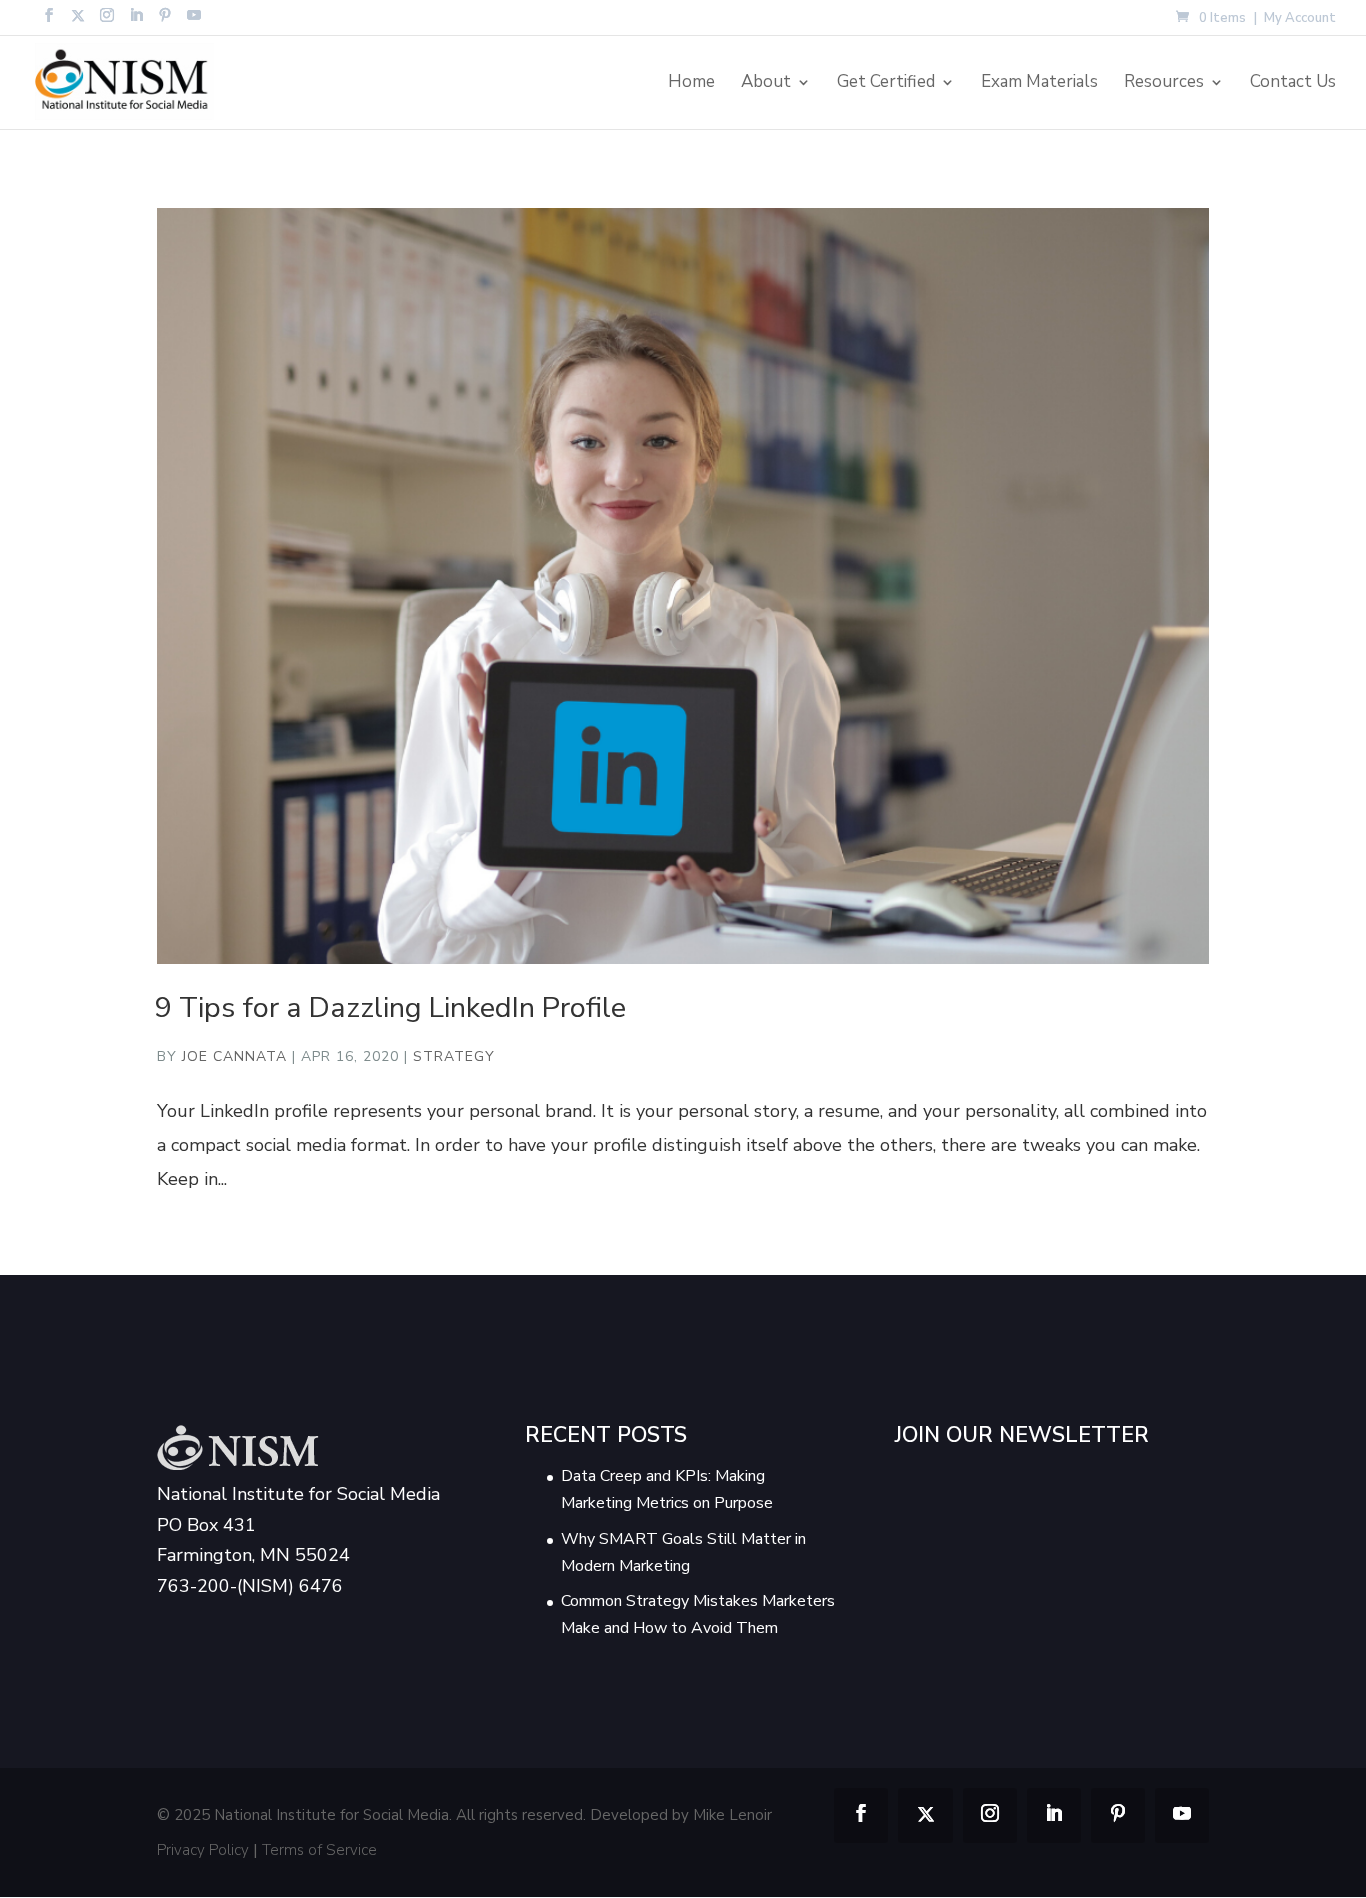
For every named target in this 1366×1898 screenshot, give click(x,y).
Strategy (454, 1056)
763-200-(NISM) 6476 (250, 1586)
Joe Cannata (234, 1056)
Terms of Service (319, 1850)
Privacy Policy (203, 1850)
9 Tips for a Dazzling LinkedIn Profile (390, 1007)
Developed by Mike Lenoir (681, 1815)
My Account (1300, 19)
